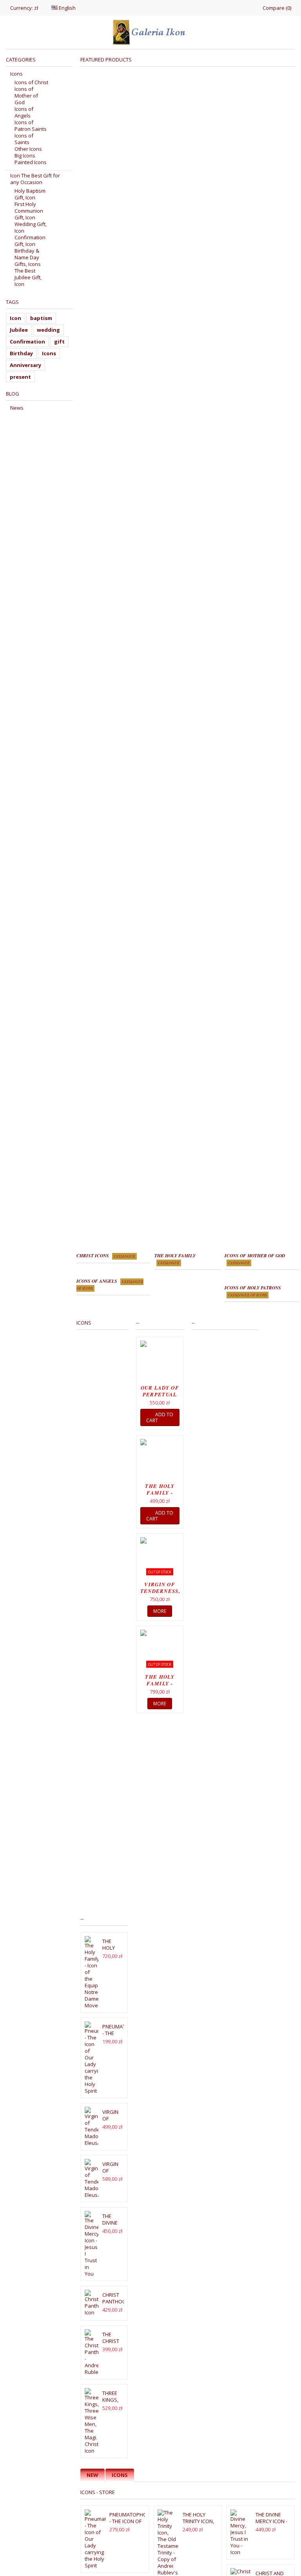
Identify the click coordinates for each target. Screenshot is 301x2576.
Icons (120, 2475)
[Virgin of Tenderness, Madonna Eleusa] (92, 2127)
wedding (48, 330)
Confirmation (27, 342)
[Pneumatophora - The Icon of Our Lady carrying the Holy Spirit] (92, 2058)
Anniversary (25, 365)
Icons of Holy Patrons (253, 1291)
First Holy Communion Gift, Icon (29, 211)
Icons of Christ (31, 82)
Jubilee (19, 330)
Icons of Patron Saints (31, 126)
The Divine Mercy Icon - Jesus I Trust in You (272, 2524)
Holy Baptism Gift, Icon (30, 194)
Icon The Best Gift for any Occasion (35, 179)
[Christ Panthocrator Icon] (92, 2303)
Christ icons (106, 1255)
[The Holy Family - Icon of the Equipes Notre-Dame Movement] (160, 1460)
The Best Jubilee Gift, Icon (28, 277)
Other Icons (28, 149)
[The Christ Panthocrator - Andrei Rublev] (92, 2352)
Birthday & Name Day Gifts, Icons (28, 258)
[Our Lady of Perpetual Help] (160, 1362)
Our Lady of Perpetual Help (160, 1394)
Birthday (21, 353)
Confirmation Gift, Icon (30, 241)
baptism (41, 318)
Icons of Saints (24, 139)
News (17, 408)
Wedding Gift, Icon (31, 228)
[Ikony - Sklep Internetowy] (150, 32)
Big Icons (25, 156)
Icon (15, 318)
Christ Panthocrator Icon (122, 2301)
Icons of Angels (24, 112)
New (92, 2475)
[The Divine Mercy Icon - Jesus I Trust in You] (92, 2244)
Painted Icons (31, 162)
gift (59, 342)
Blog (13, 394)
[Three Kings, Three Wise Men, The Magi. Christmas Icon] (92, 2421)
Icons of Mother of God (26, 96)
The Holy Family (175, 1259)
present (20, 377)
